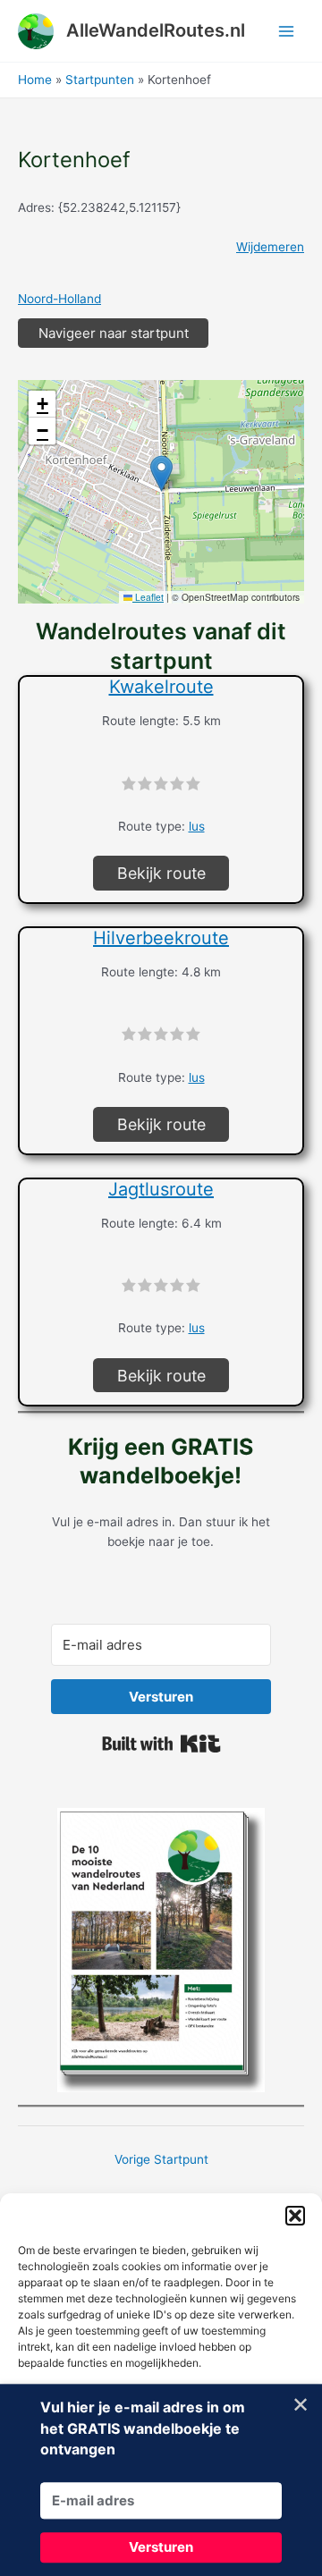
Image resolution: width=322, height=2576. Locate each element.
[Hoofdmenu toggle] (287, 31)
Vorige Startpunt (161, 2159)
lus (197, 826)
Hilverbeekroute (161, 938)
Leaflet (148, 597)
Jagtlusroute (161, 1189)
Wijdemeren (270, 247)
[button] (295, 2216)
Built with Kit (161, 1744)
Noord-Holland (59, 299)
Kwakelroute (161, 687)
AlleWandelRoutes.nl (156, 30)
